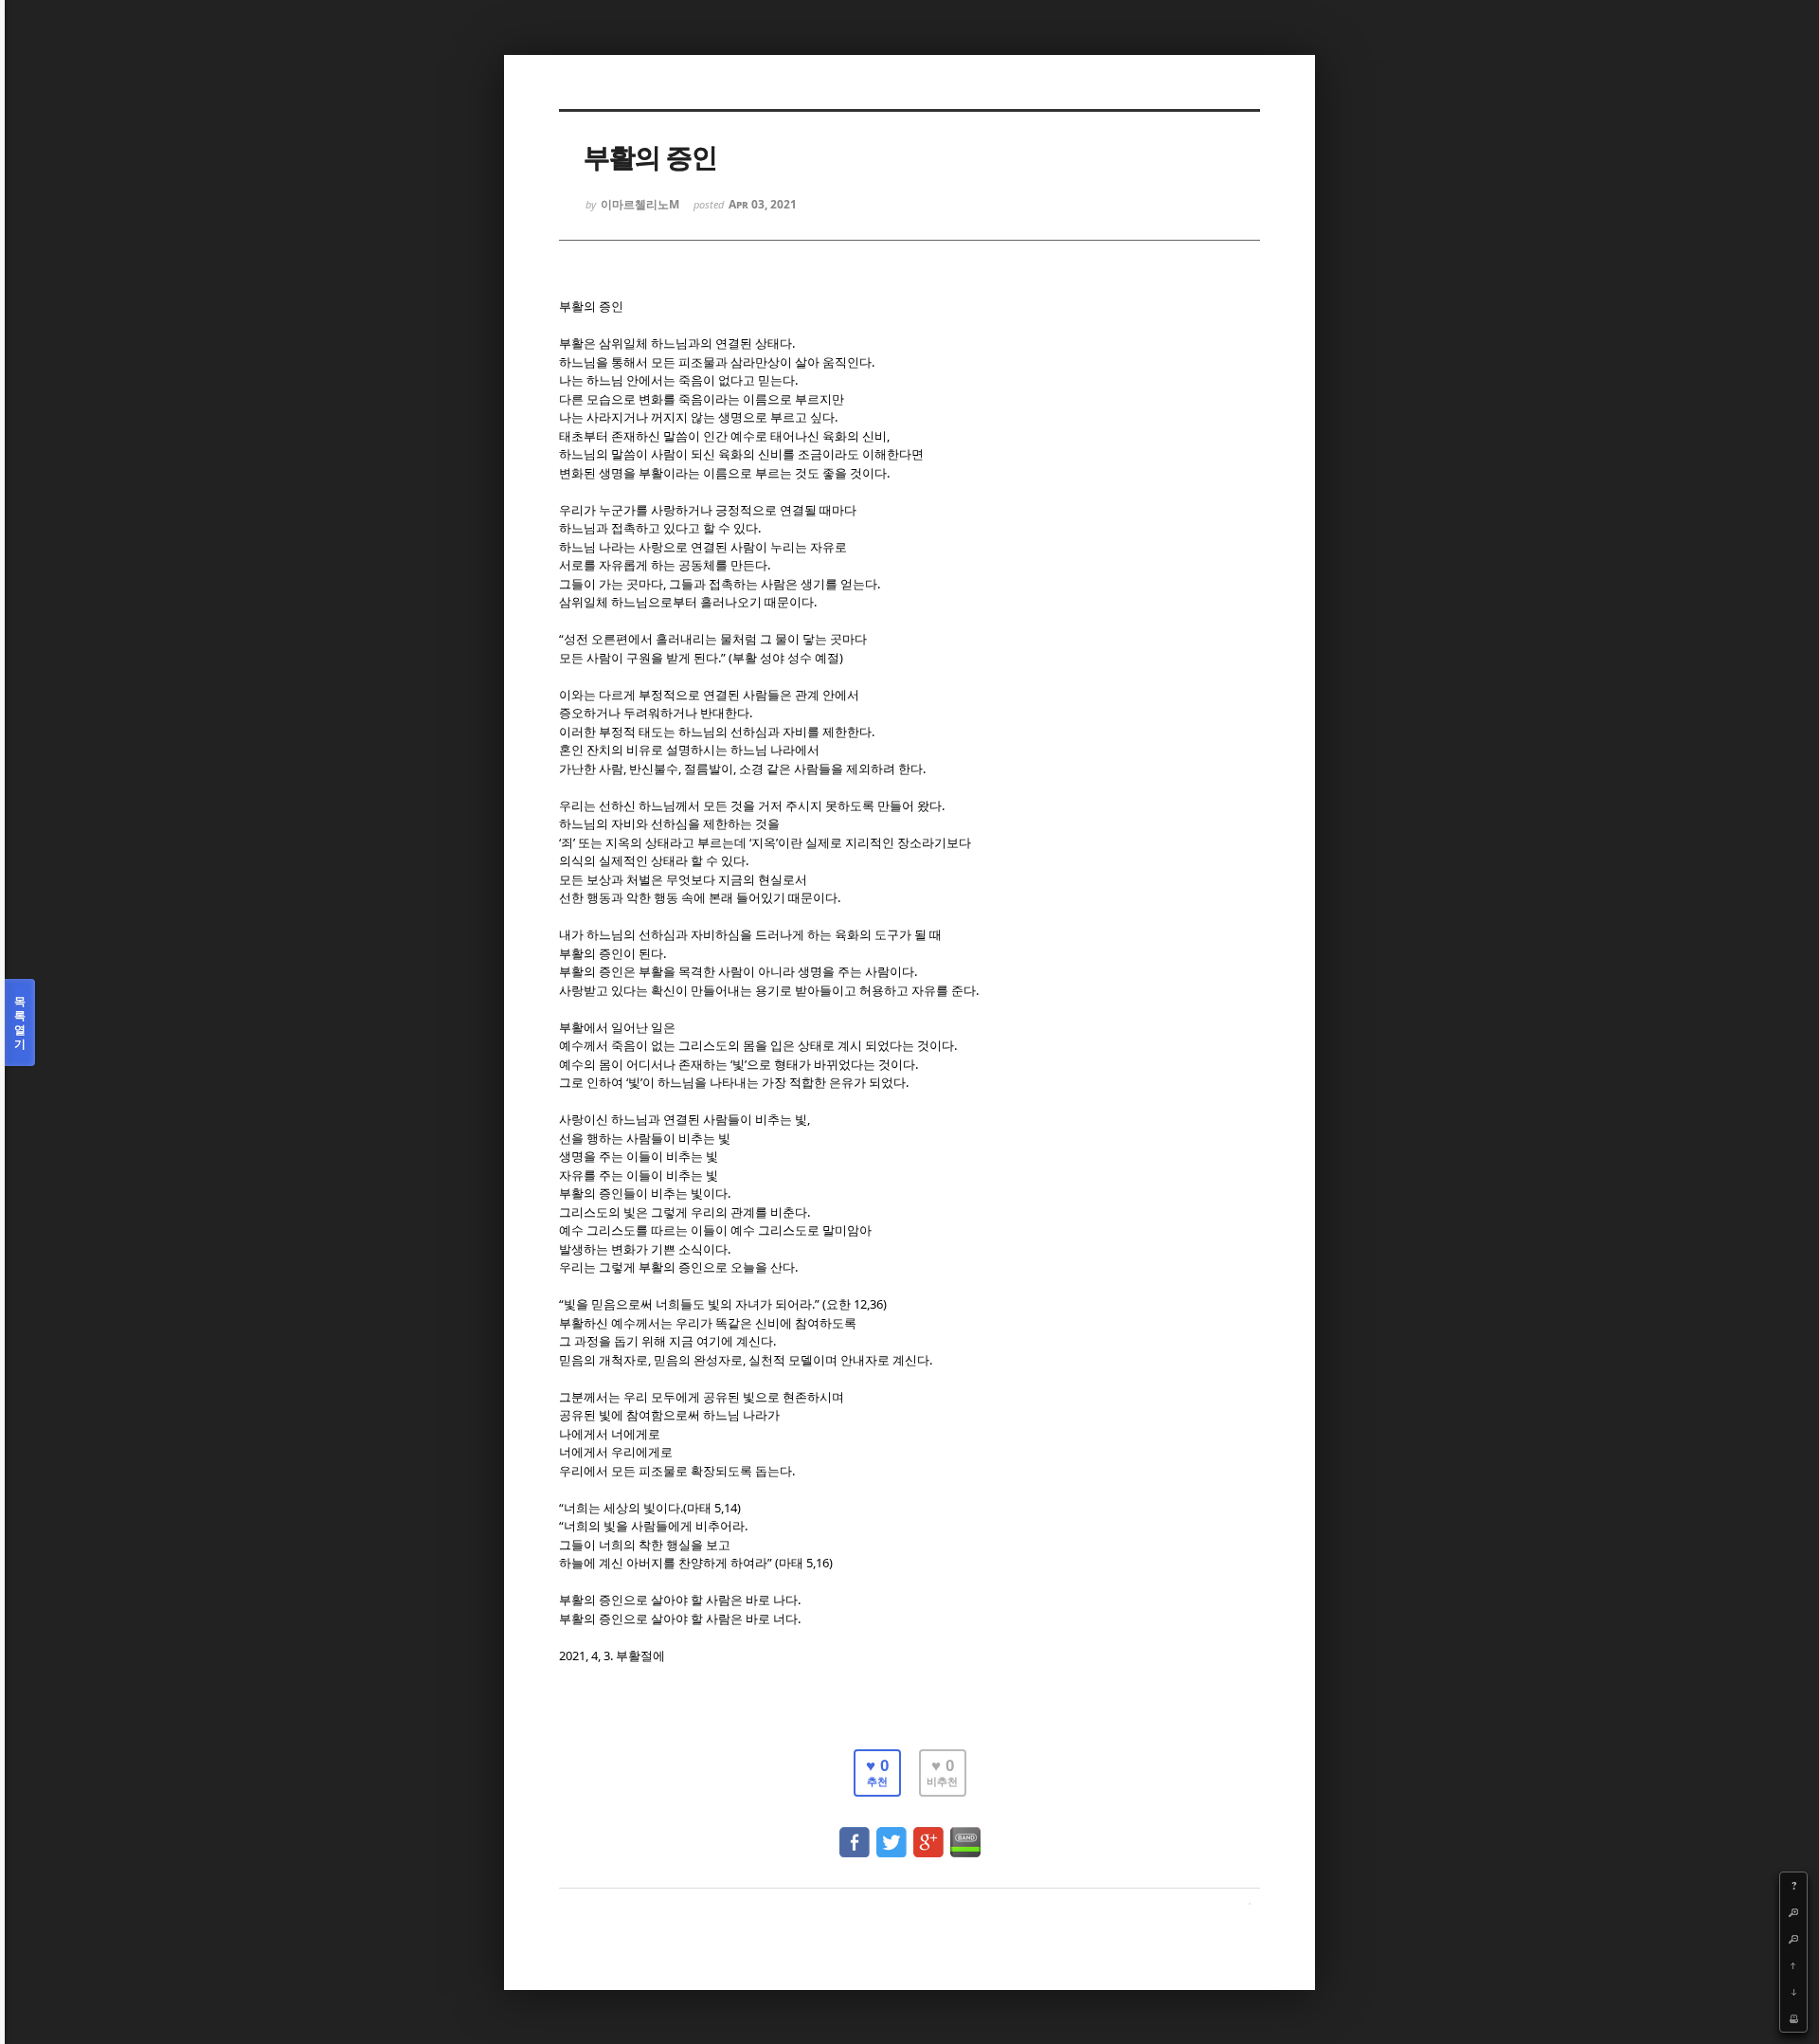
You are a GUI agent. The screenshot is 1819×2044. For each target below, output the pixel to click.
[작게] (1793, 1939)
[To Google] (928, 1833)
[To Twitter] (891, 1833)
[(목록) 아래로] (1793, 1992)
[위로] (1793, 1965)
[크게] (1793, 1912)
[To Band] (965, 1833)
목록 (20, 1022)
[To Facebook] (855, 1833)
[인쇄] (1793, 2018)
